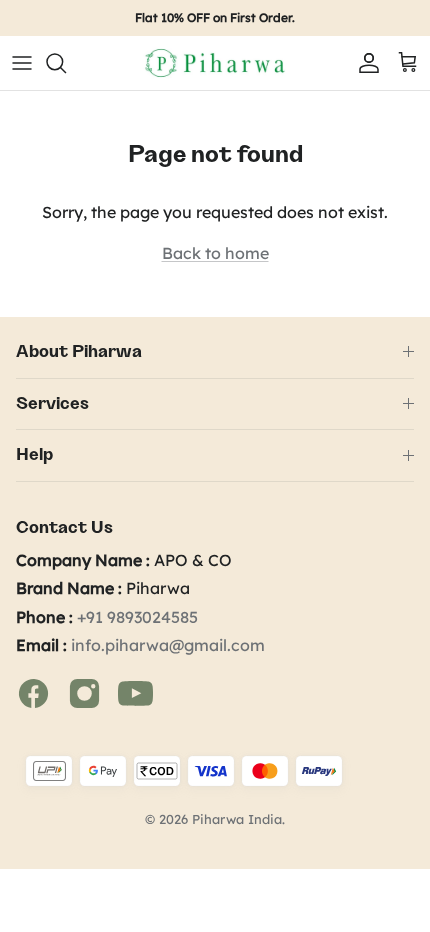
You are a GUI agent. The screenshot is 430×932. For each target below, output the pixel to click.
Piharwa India (237, 819)
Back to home (215, 253)
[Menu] (22, 63)
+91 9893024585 (137, 617)
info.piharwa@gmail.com (168, 645)
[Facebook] (35, 692)
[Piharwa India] (215, 63)
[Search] (66, 63)
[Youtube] (135, 692)
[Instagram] (86, 692)
